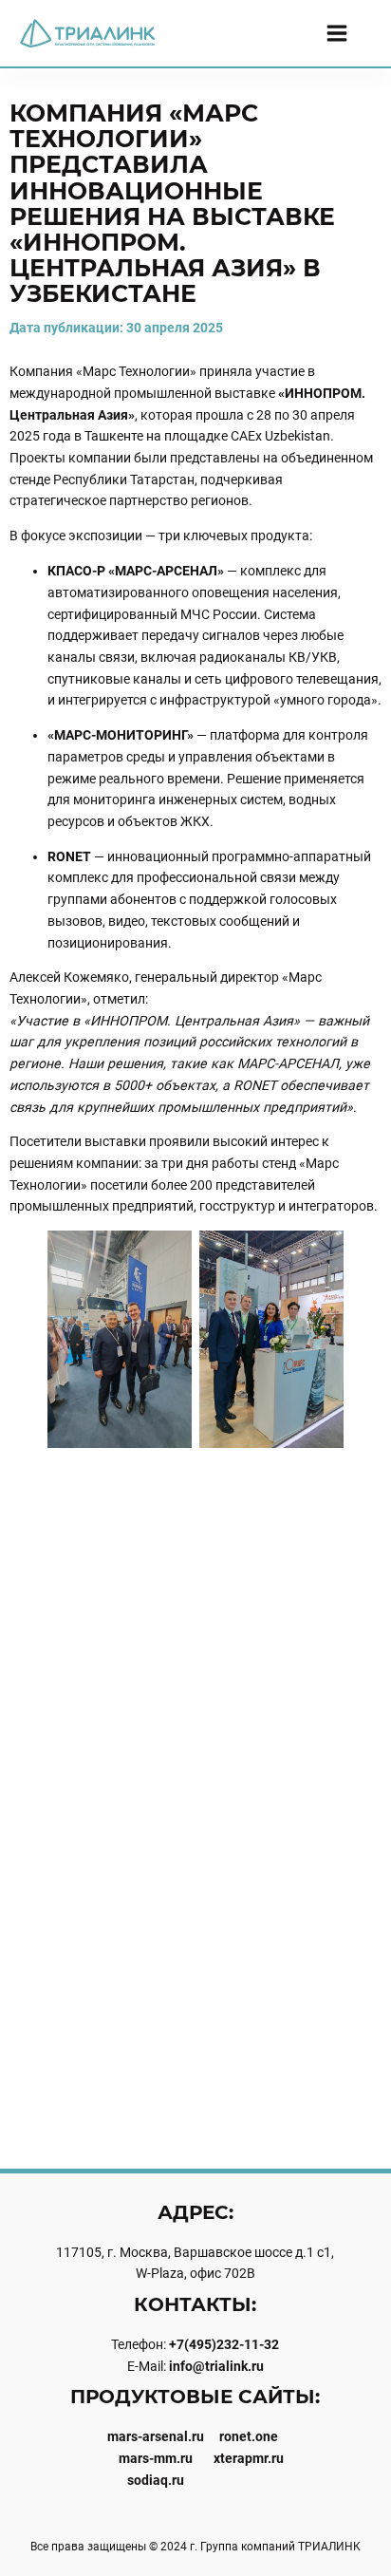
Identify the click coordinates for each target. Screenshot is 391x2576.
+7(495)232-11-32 (224, 2344)
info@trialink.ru (216, 2366)
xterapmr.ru (249, 2458)
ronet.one (249, 2436)
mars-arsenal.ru (156, 2436)
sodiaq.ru (156, 2480)
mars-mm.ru (156, 2458)
